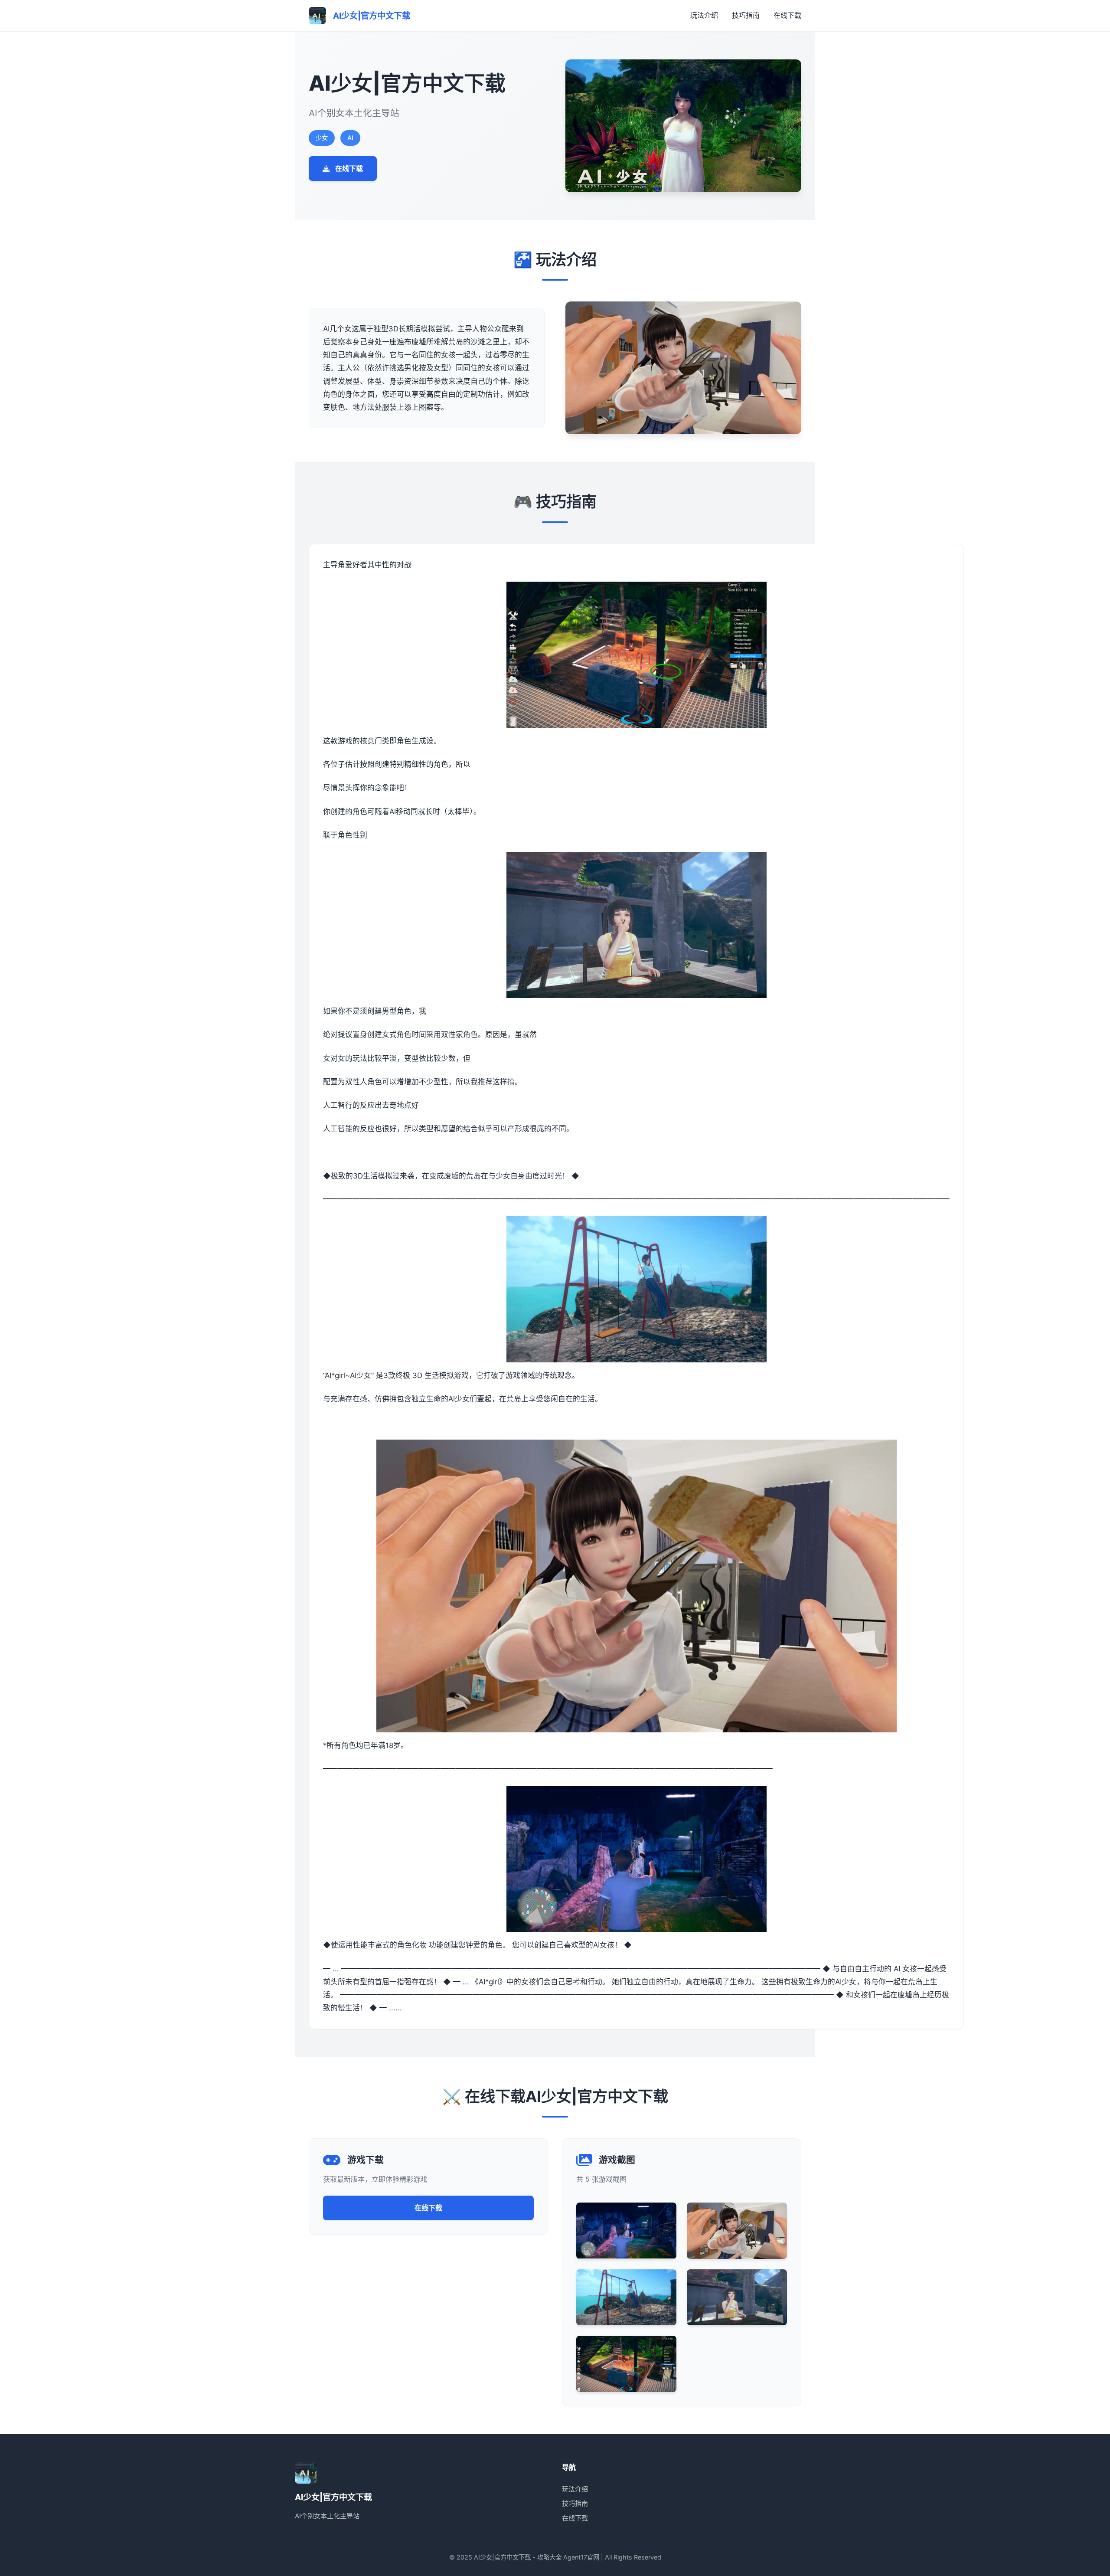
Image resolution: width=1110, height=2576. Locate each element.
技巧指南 (746, 15)
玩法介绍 (704, 15)
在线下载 (787, 15)
